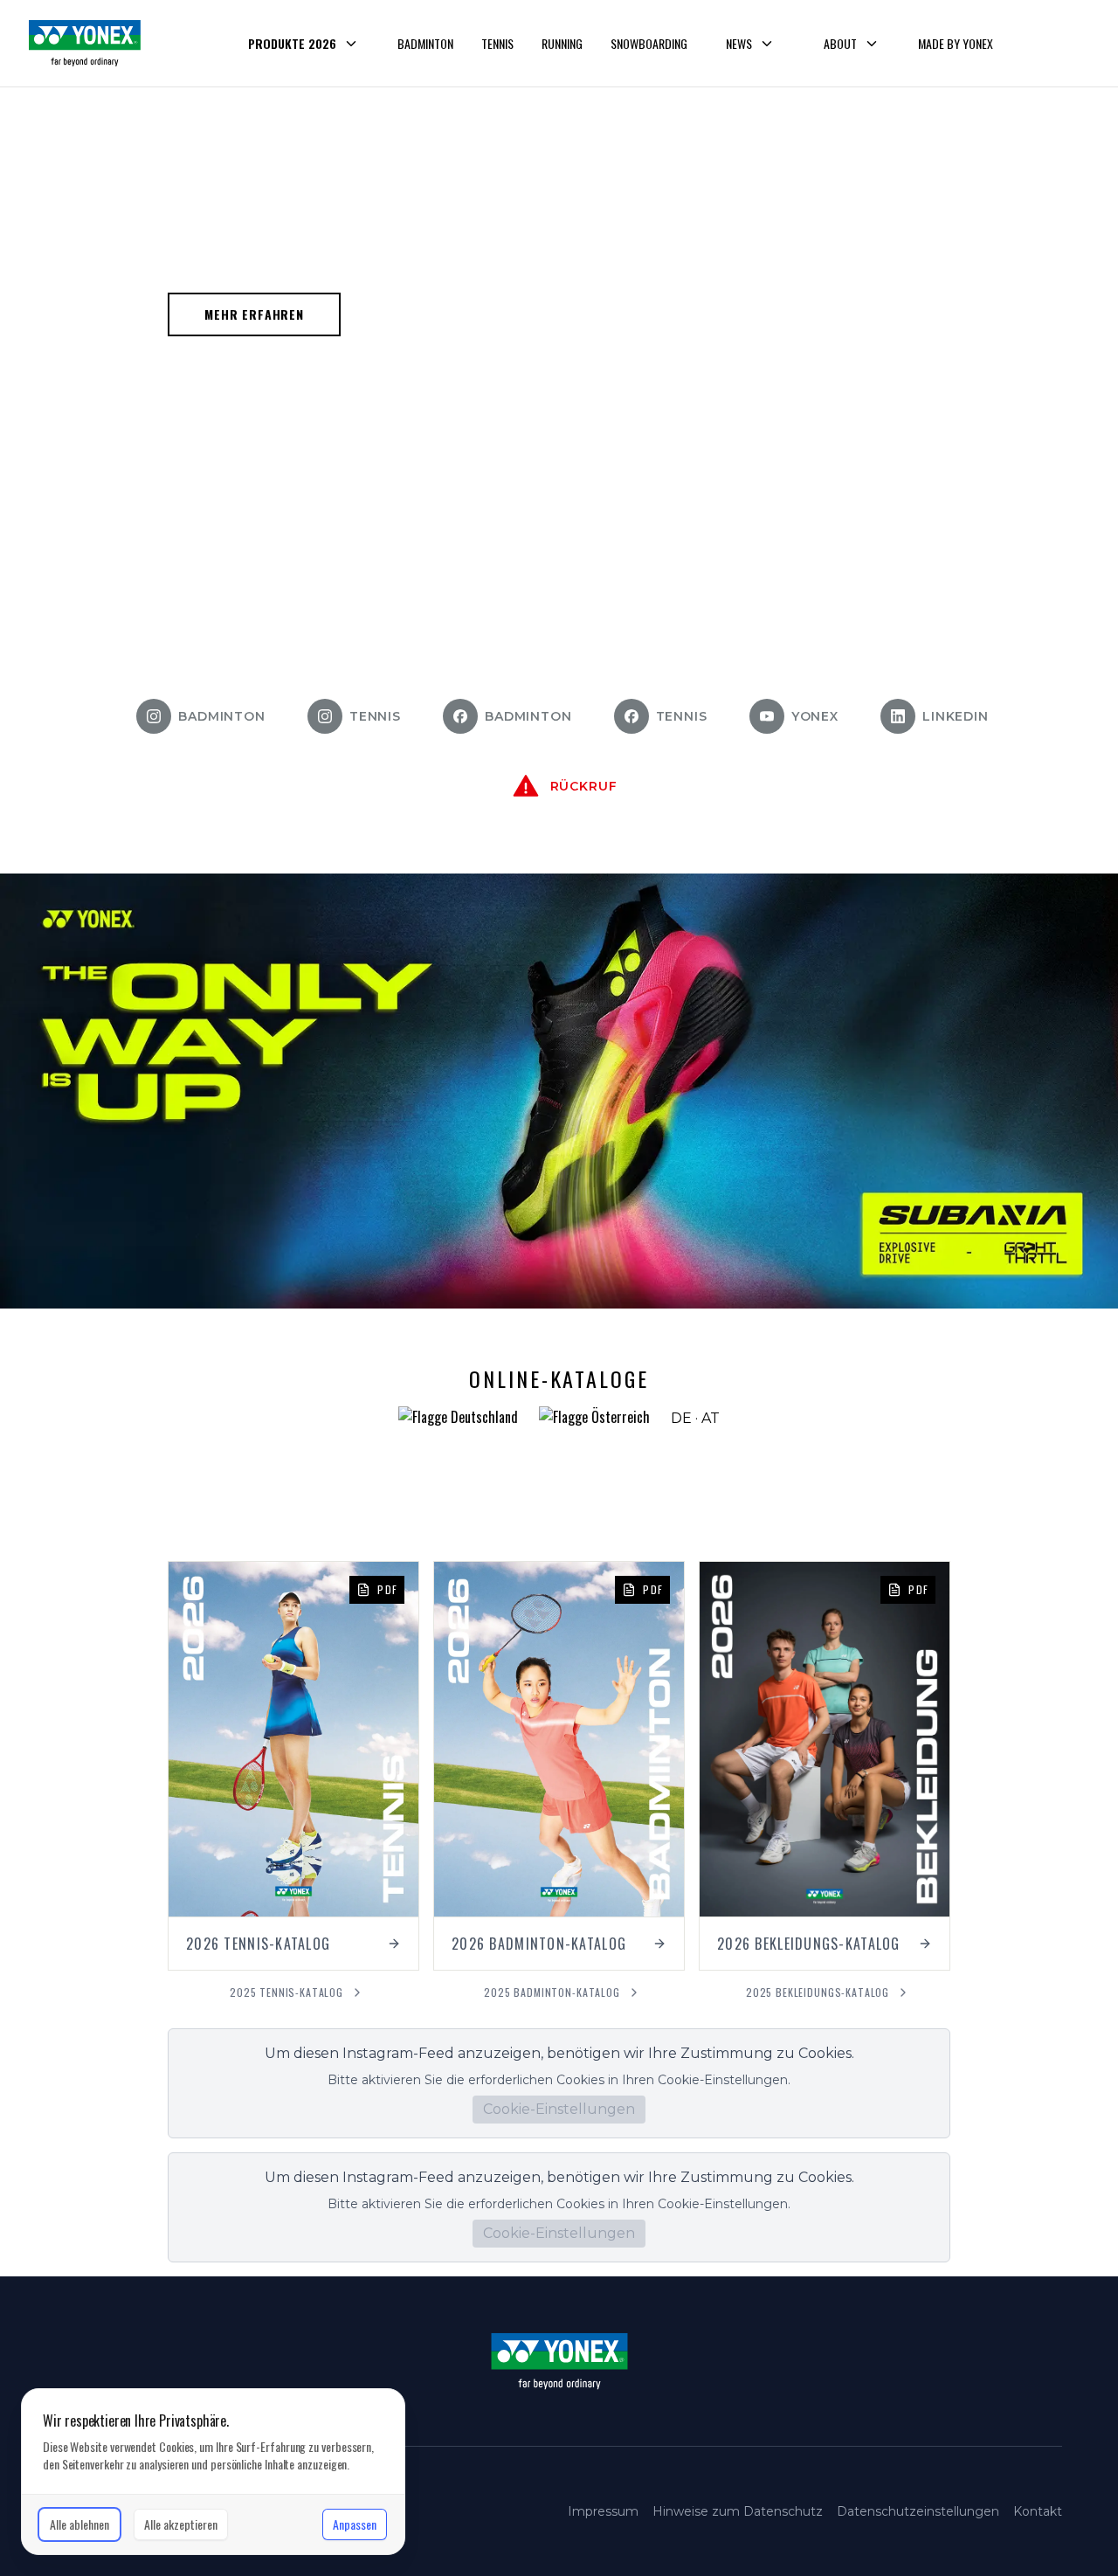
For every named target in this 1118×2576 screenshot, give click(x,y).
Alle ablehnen (79, 2524)
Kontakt (1038, 2511)
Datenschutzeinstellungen (918, 2511)
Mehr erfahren (254, 314)
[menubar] (615, 44)
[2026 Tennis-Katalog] (293, 1766)
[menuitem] (304, 44)
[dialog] (213, 2472)
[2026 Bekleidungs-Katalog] (825, 1766)
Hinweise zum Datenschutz (738, 2511)
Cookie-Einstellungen (559, 2109)
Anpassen (355, 2524)
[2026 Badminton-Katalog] (559, 1766)
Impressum (603, 2511)
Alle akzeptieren (181, 2524)
